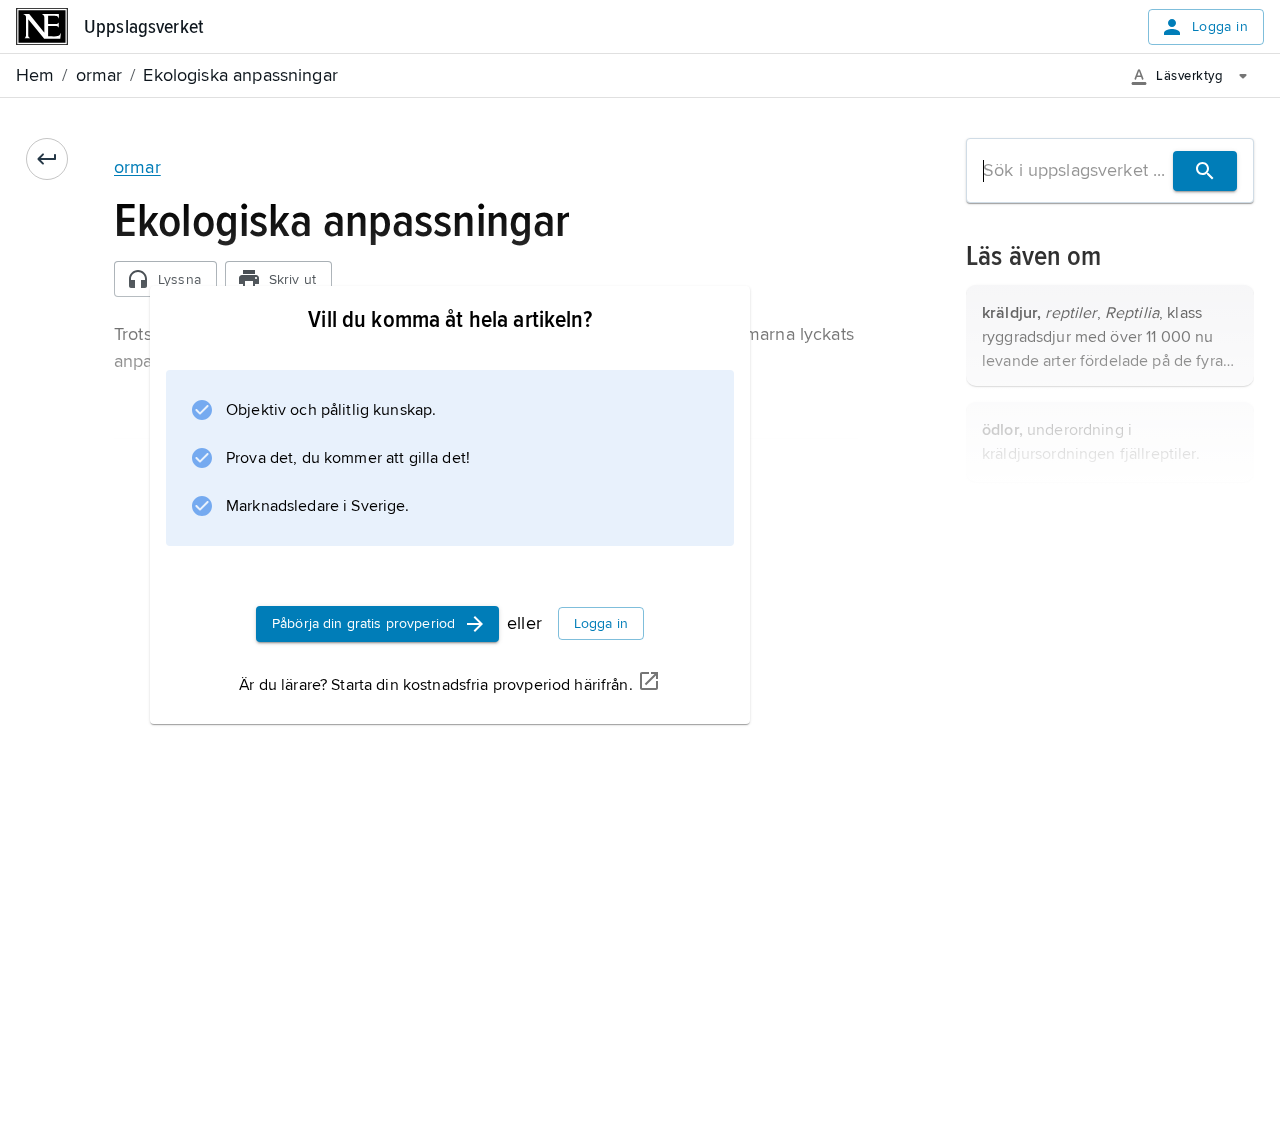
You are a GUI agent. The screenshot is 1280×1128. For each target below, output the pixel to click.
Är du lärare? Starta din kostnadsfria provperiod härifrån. (435, 685)
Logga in (1220, 26)
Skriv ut (292, 279)
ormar (137, 167)
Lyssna (179, 279)
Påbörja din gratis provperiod (363, 623)
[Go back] (47, 159)
